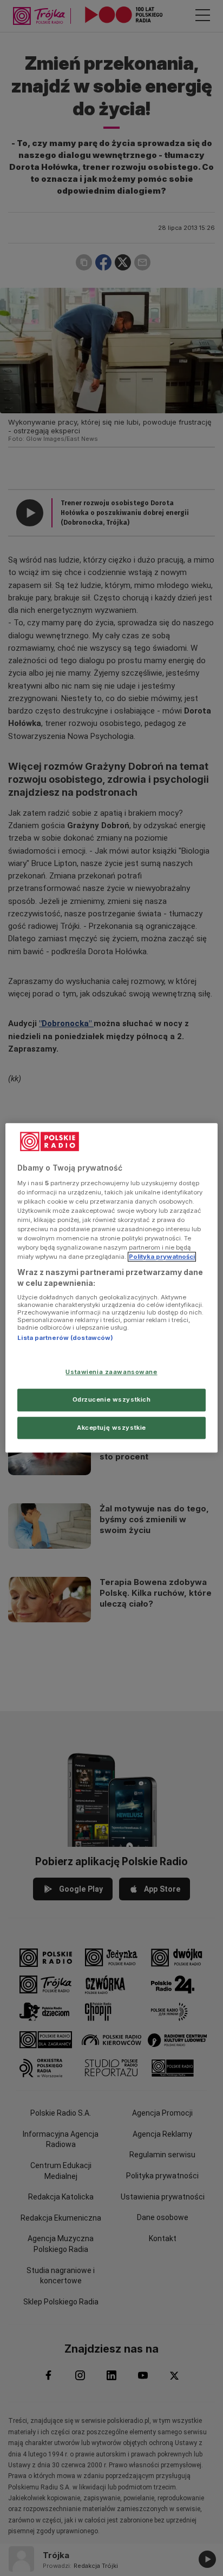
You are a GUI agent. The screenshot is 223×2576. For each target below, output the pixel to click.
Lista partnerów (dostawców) (65, 1338)
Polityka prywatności (162, 1257)
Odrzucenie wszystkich (112, 1399)
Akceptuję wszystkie (111, 1428)
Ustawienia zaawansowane (111, 1372)
